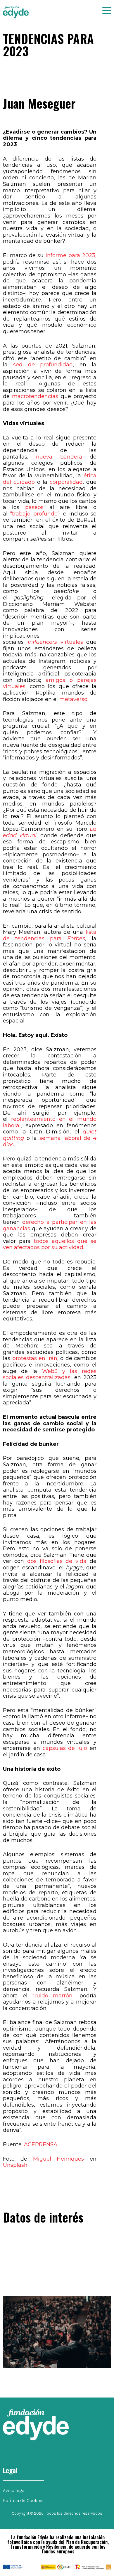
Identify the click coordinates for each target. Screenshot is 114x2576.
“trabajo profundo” (35, 514)
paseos (34, 507)
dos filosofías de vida (57, 1561)
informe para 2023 (70, 255)
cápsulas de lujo (65, 1748)
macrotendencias (35, 396)
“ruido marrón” (54, 1996)
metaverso (73, 699)
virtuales (72, 642)
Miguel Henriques (59, 2159)
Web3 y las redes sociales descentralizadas (50, 1374)
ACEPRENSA (41, 2144)
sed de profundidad (43, 365)
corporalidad (66, 482)
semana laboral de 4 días (50, 1141)
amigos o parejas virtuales (50, 683)
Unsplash (15, 2165)
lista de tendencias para (50, 935)
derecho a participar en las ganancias (50, 1225)
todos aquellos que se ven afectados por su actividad (50, 1244)
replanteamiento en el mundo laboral (50, 1122)
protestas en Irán (35, 1358)
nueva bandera (59, 457)
